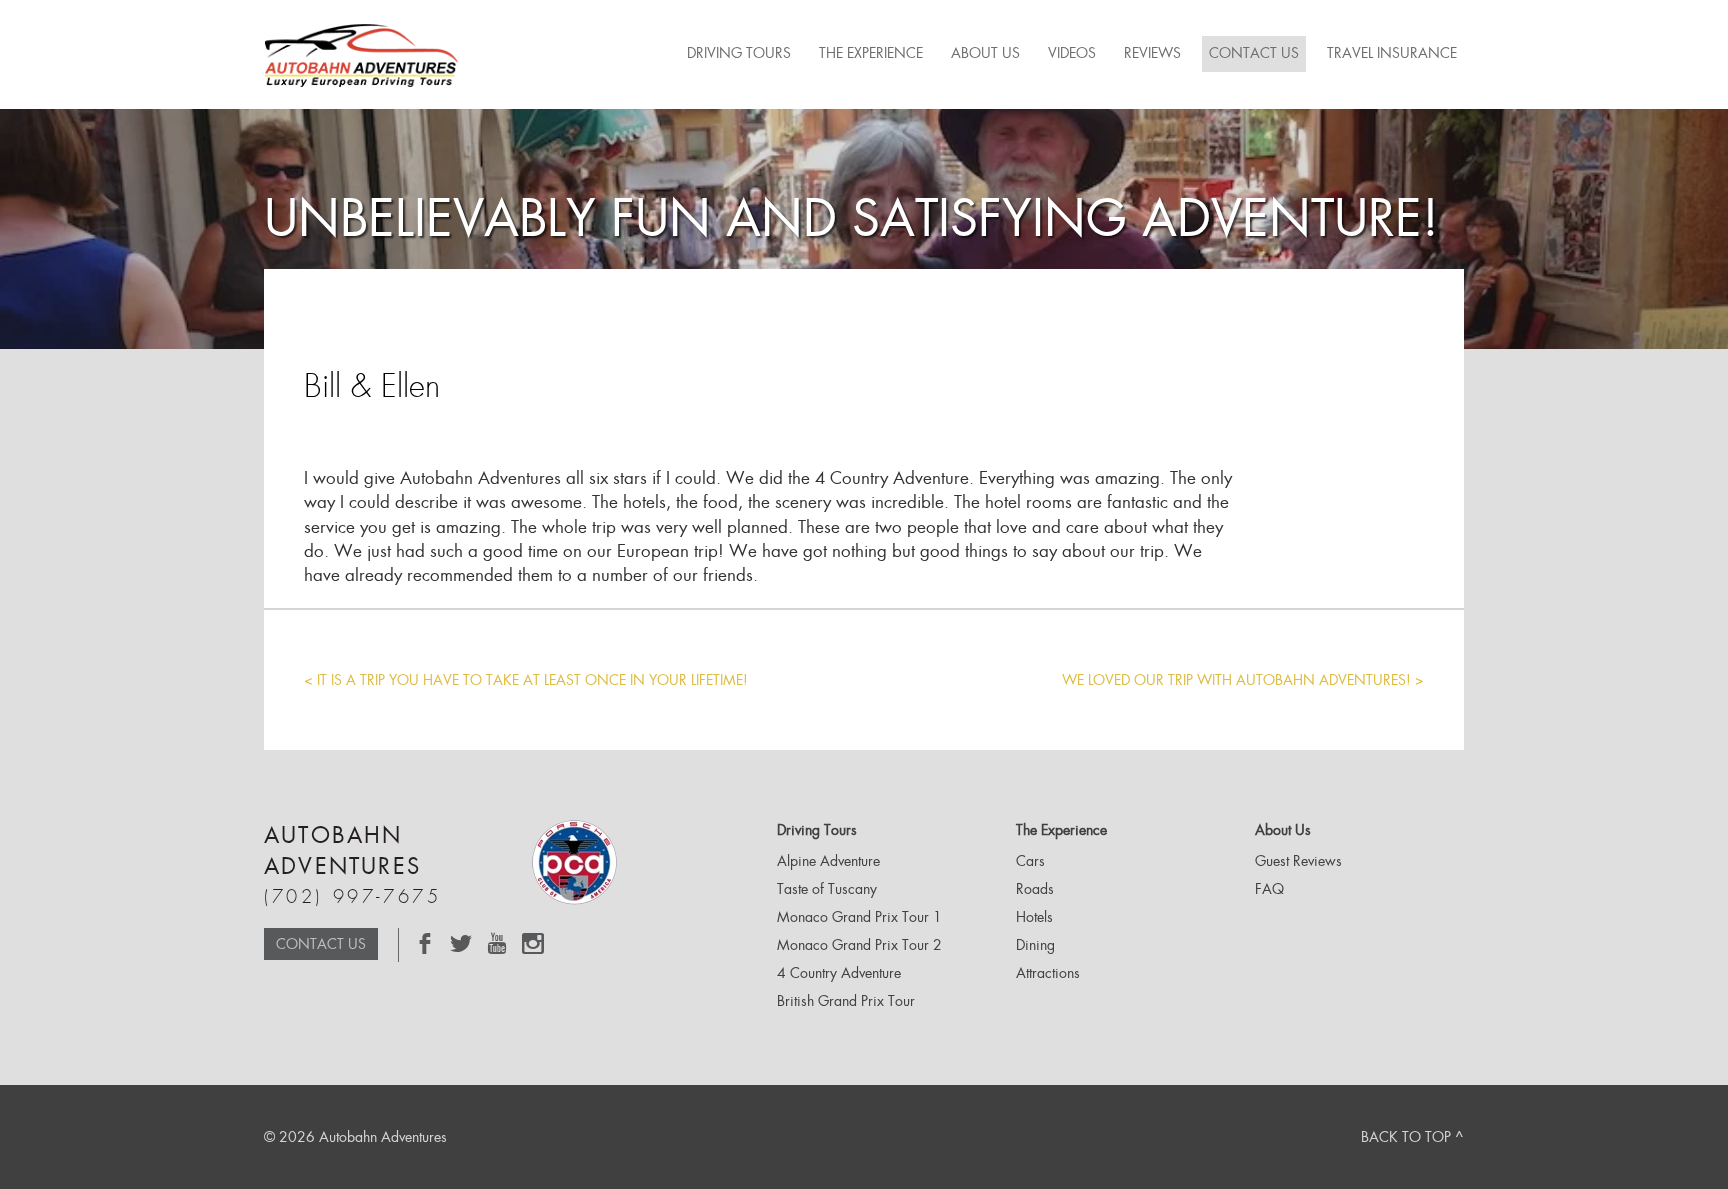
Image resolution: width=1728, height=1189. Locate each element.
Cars (1030, 861)
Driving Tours (739, 53)
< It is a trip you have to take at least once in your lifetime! (526, 680)
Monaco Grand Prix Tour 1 (859, 917)
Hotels (1034, 917)
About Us (985, 53)
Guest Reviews (1298, 861)
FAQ (1269, 889)
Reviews (1152, 53)
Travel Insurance (1392, 53)
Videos (1072, 53)
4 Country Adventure (839, 973)
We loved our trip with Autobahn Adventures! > (1243, 680)
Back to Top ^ (1412, 1137)
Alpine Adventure (828, 861)
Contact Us (1254, 53)
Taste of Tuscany (827, 889)
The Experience (871, 53)
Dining (1035, 945)
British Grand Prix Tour (846, 1001)
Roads (1035, 889)
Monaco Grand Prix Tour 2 (859, 945)
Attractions (1048, 973)
